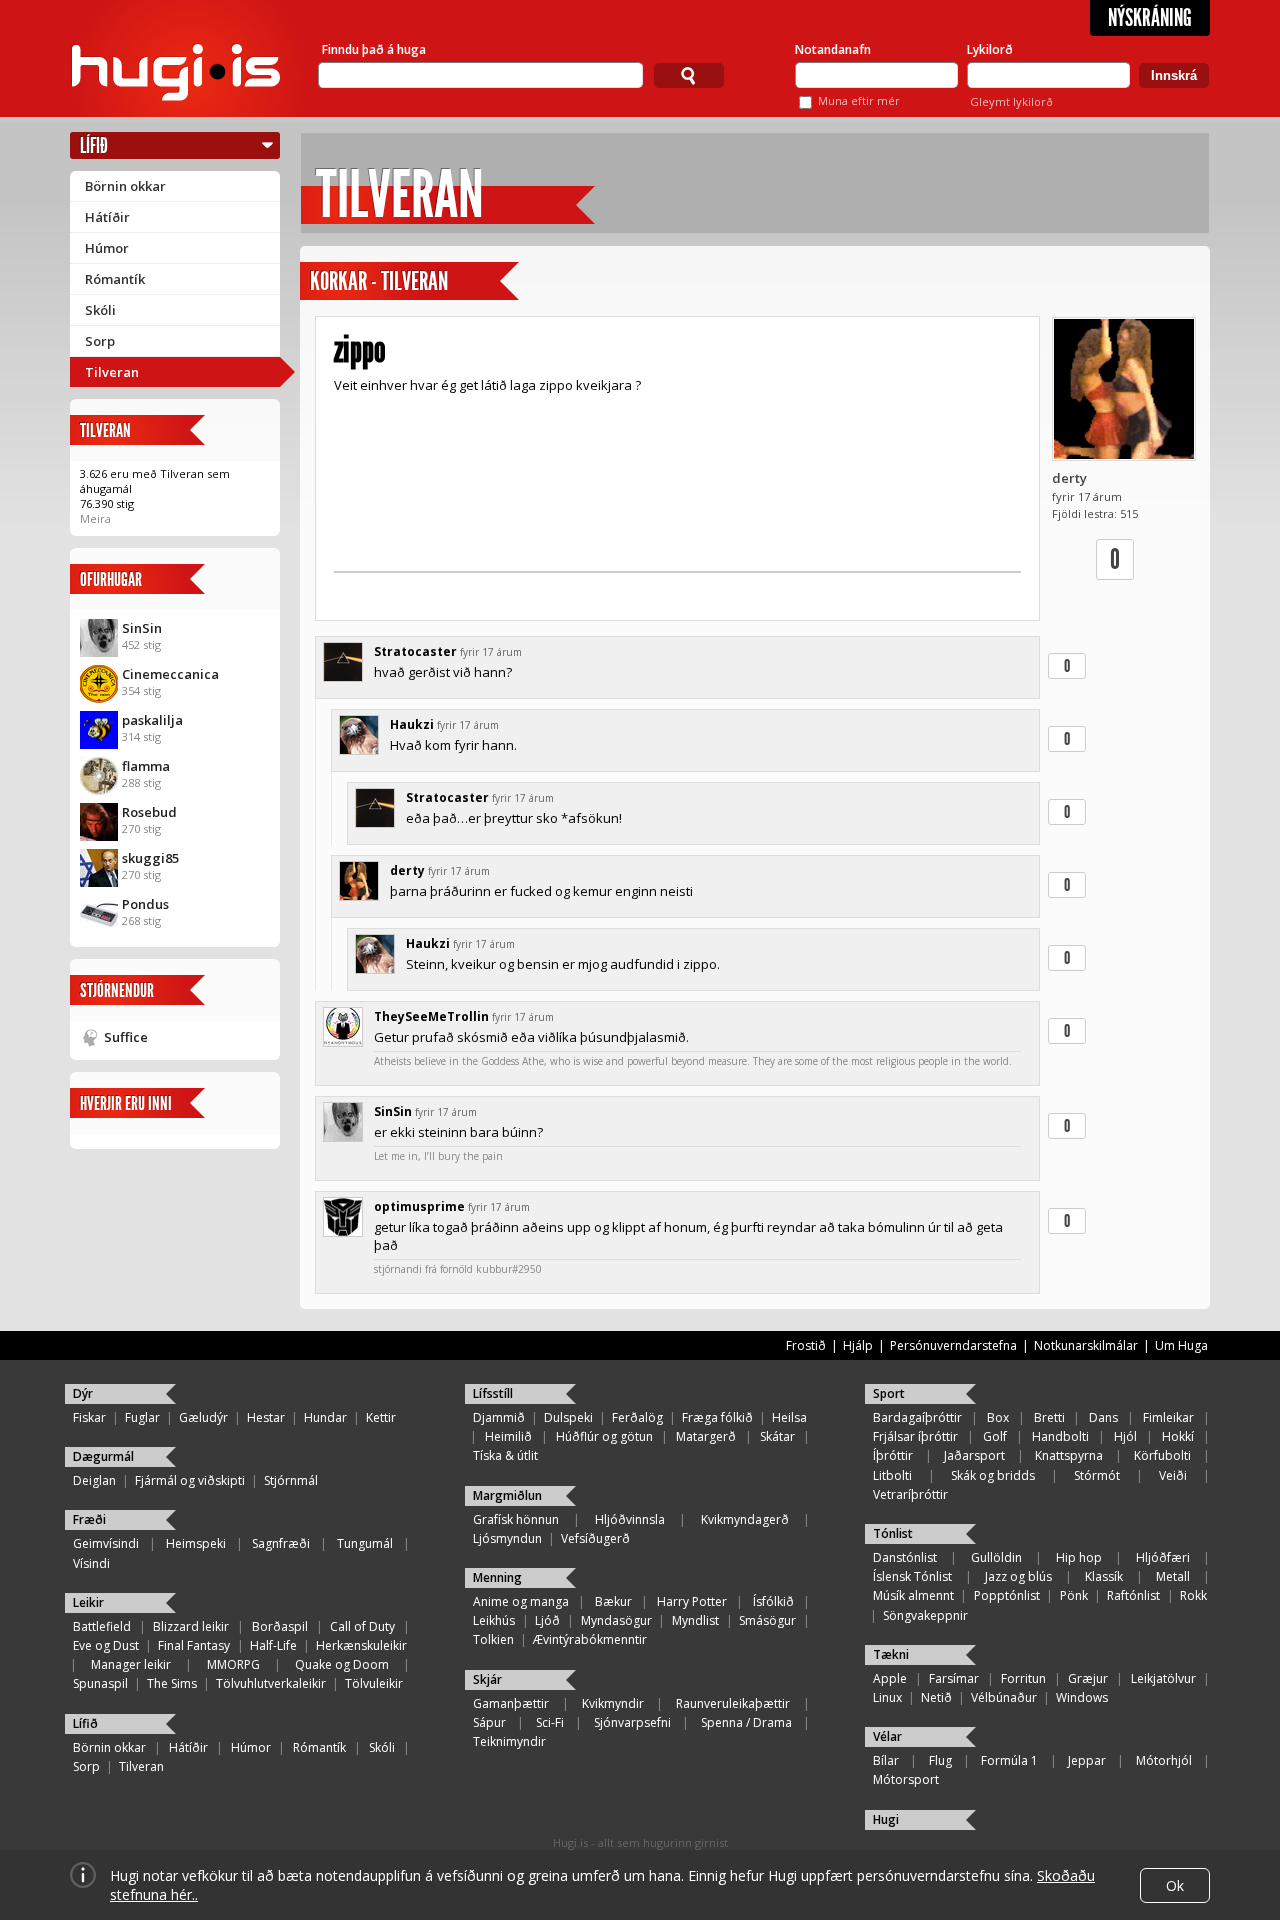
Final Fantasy (194, 1645)
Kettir (381, 1417)
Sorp (100, 341)
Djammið (499, 1417)
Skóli (100, 310)
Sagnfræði (281, 1543)
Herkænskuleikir (361, 1645)
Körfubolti (1162, 1455)
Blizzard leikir (191, 1626)
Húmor (107, 248)
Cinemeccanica (170, 674)
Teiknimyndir (509, 1741)
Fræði (89, 1519)
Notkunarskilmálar (1086, 1345)
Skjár (487, 1679)
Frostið (806, 1345)
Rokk (1193, 1595)
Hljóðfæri (1163, 1557)
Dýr (83, 1393)
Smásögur (767, 1620)
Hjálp (858, 1345)
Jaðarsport (974, 1455)
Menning (497, 1577)
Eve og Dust (106, 1645)
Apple (890, 1678)
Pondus (145, 904)
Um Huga (1181, 1345)
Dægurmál (103, 1456)
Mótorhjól (1164, 1760)
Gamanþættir (511, 1703)
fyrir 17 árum (491, 652)
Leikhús (494, 1620)
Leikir (88, 1602)
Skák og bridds (993, 1475)
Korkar (338, 281)
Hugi (886, 1819)
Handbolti (1060, 1436)
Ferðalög (637, 1417)
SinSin (142, 628)
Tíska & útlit (505, 1455)
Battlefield (102, 1626)
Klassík (1104, 1576)
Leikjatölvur (1163, 1678)
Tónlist (893, 1533)
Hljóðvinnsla (630, 1519)
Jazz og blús (1018, 1576)
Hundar (325, 1417)
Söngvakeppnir (925, 1615)
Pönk (1074, 1595)
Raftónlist (1133, 1595)
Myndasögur (616, 1620)
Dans (1103, 1417)
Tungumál (365, 1543)
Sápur (489, 1722)
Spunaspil (100, 1683)
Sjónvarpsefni (632, 1722)
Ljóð (547, 1620)
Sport (889, 1393)
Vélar (887, 1736)
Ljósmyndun (507, 1538)
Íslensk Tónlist (912, 1576)
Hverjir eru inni (126, 1103)
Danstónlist (905, 1557)
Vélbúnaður (1004, 1697)
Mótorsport (906, 1779)
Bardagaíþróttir (917, 1417)
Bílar (886, 1760)
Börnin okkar (125, 186)
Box (998, 1417)
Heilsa (789, 1417)
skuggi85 (150, 858)
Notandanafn (833, 49)
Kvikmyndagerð (745, 1519)
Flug (940, 1760)
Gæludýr (203, 1417)
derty (1069, 478)
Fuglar (142, 1417)
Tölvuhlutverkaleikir (271, 1683)
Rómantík (115, 279)
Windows (1082, 1697)
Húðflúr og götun (604, 1436)
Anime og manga (521, 1601)
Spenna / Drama (746, 1722)
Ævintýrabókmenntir (590, 1639)
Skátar (777, 1436)
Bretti (1049, 1417)
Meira (95, 518)
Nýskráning (1150, 18)
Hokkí (1178, 1436)
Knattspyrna (1069, 1455)
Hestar (266, 1417)
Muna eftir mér (859, 100)
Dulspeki (568, 1417)
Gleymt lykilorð (1011, 101)
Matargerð (706, 1436)
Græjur (1088, 1678)
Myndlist (695, 1620)
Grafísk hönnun (516, 1519)
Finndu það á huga (374, 49)
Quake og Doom (342, 1664)
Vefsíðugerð (595, 1538)
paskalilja (152, 720)
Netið (936, 1697)
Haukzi (412, 724)
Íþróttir (893, 1455)
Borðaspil (280, 1626)
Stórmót (1097, 1475)
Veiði (1173, 1475)
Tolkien (493, 1639)
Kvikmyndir (613, 1703)
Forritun (1023, 1678)
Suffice (126, 1037)
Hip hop (1079, 1557)
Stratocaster (415, 651)
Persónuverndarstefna (953, 1345)
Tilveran (112, 372)
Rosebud (149, 812)
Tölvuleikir (374, 1683)
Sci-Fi (550, 1722)
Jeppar (1087, 1760)
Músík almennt (913, 1595)
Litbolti (892, 1475)
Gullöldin (996, 1557)
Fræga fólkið (717, 1417)
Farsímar (954, 1678)
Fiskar (89, 1417)
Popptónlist (1007, 1595)
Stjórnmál (291, 1480)
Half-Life (273, 1645)
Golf (995, 1436)
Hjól (1125, 1436)
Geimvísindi (106, 1543)
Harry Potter (692, 1601)
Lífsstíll (493, 1393)
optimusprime (419, 1206)
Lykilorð (990, 49)
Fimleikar (1168, 1417)
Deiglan (94, 1480)
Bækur (613, 1601)
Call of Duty (362, 1626)
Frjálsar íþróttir (915, 1436)
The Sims (172, 1683)
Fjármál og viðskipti (190, 1480)
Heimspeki (196, 1543)
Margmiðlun (507, 1495)
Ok (1175, 1885)
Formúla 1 (1009, 1760)
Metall (1173, 1576)
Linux (887, 1697)
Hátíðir (107, 217)
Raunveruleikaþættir (733, 1703)
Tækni (891, 1654)
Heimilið (508, 1436)
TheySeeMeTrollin (431, 1016)
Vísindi (91, 1563)
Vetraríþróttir (910, 1494)
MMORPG (233, 1664)
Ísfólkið (773, 1601)
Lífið (94, 145)
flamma (146, 766)
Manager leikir (131, 1664)
